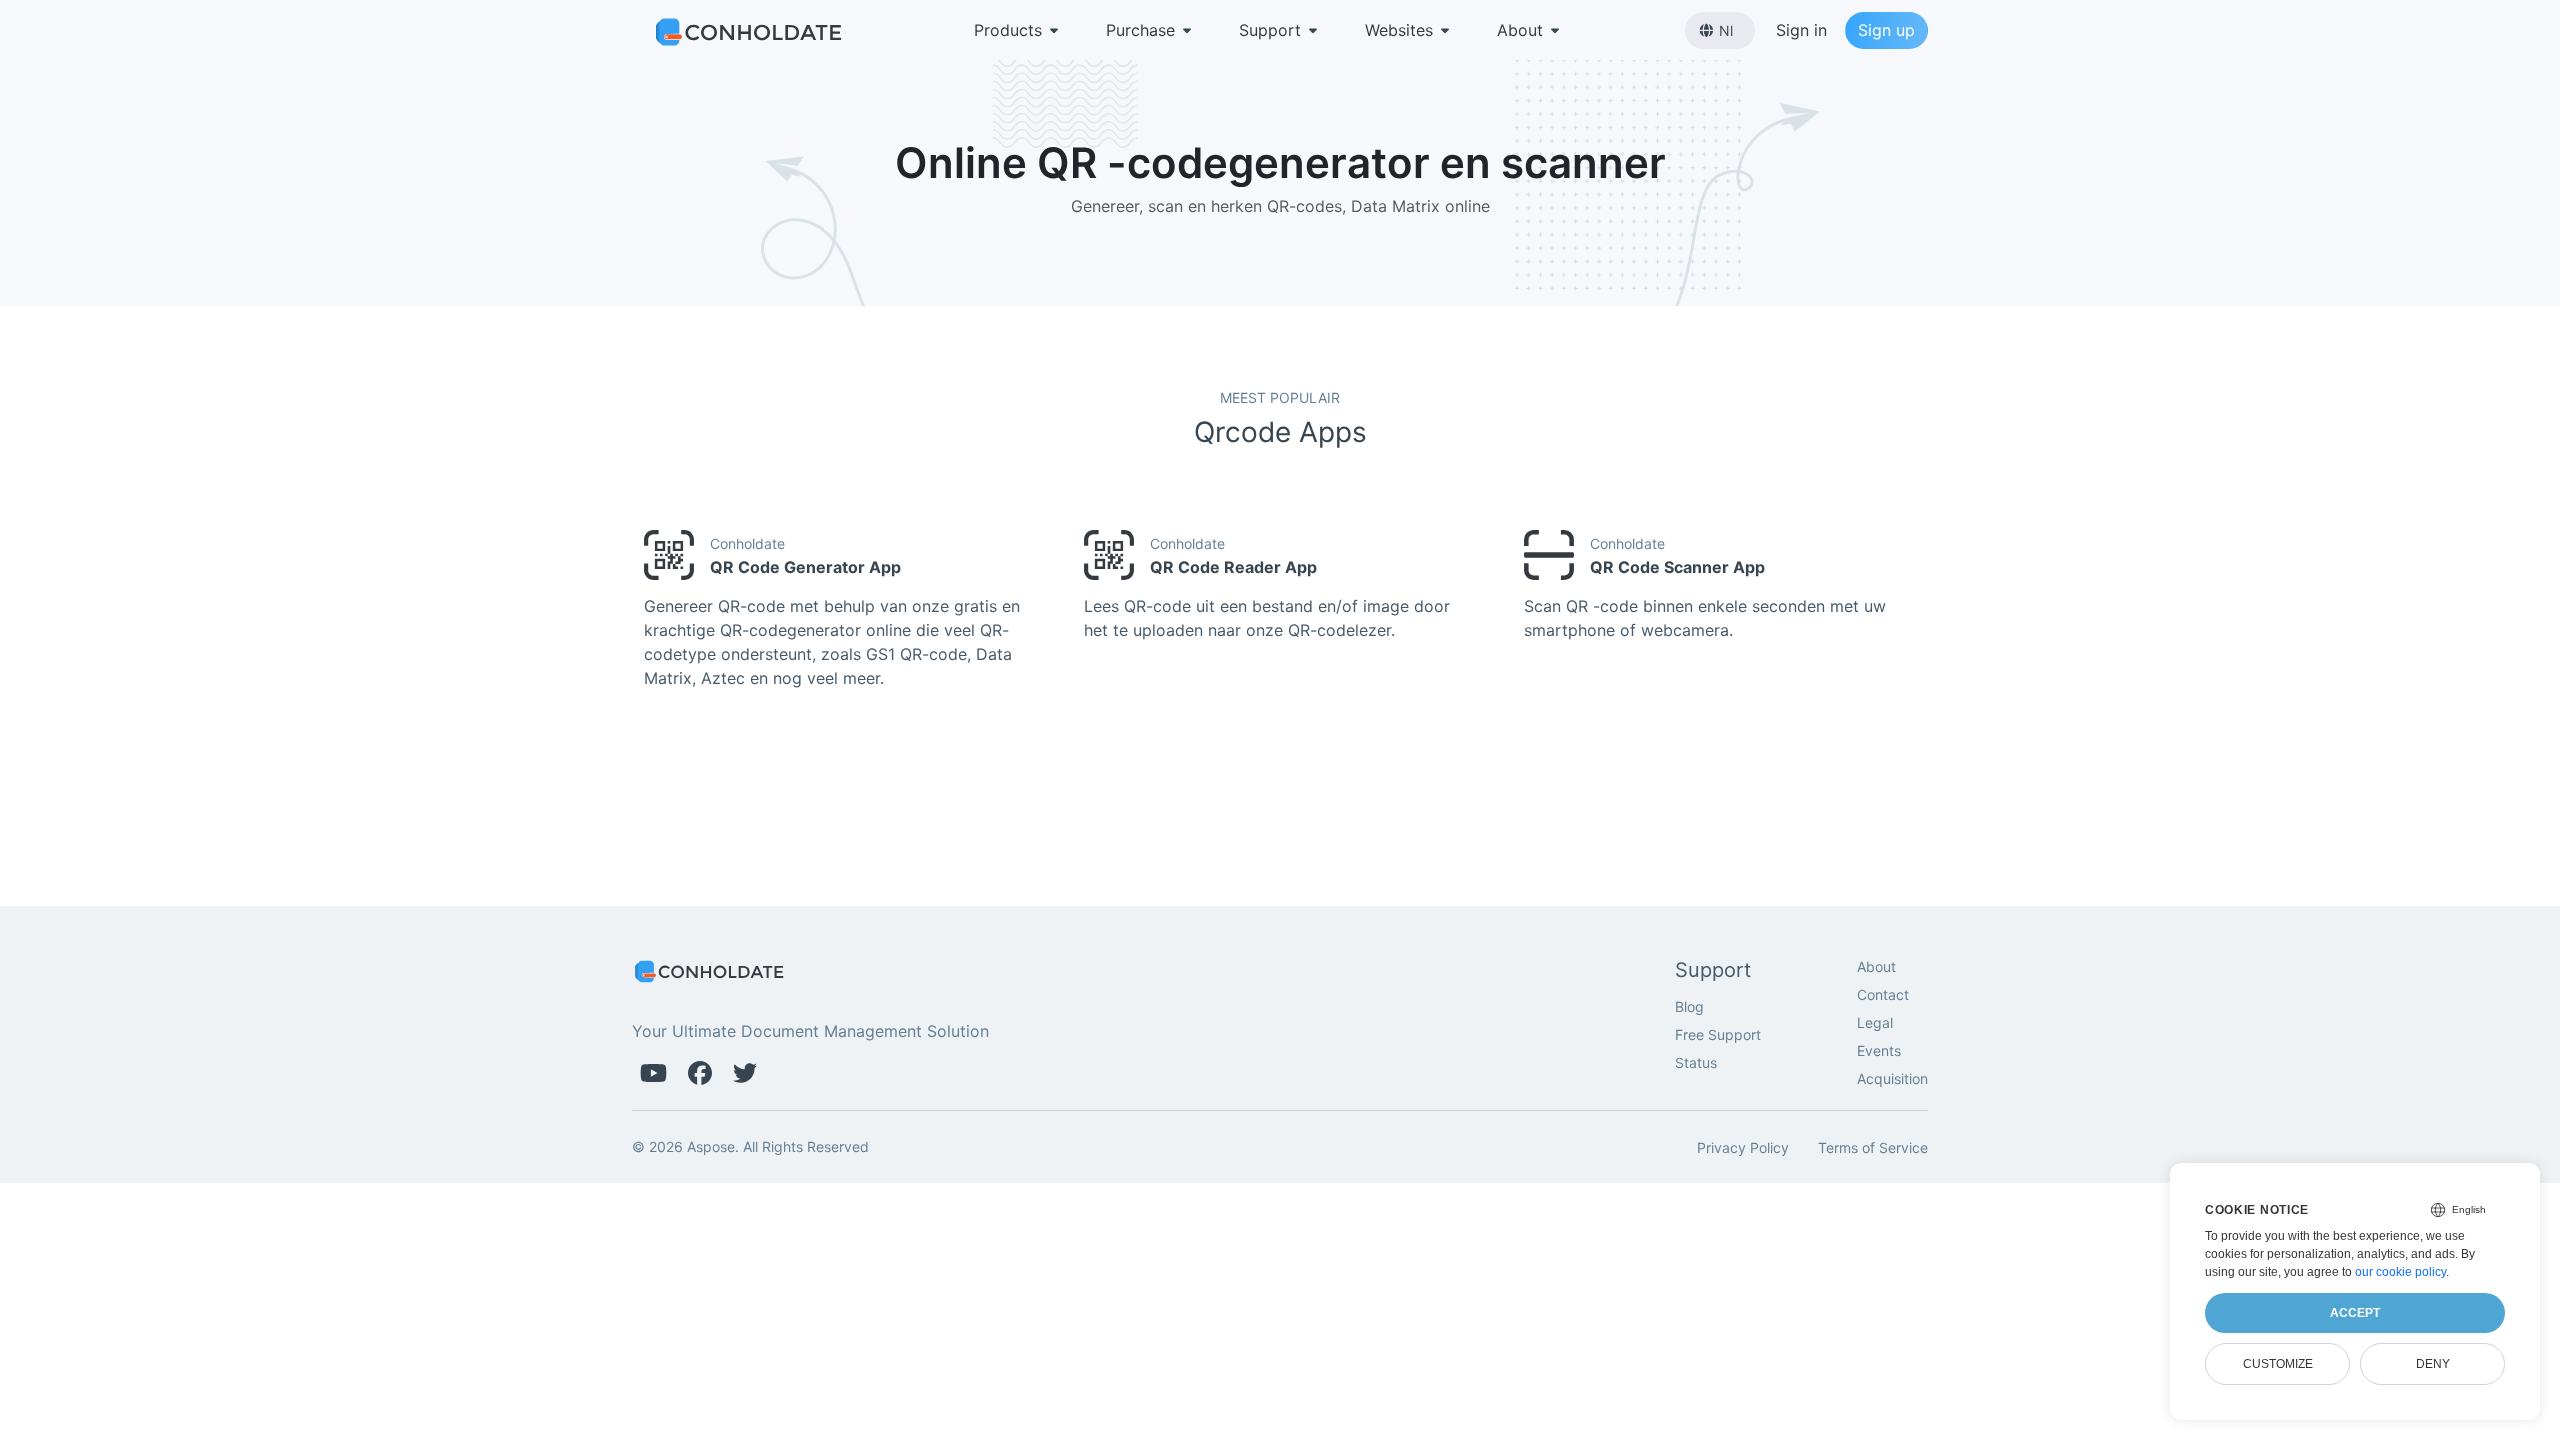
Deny (2433, 1364)
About (1520, 30)
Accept (2355, 1313)
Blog (1689, 1006)
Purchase (1140, 30)
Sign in (1801, 30)
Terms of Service (1873, 1147)
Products (1008, 30)
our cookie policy (2400, 1272)
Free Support (1718, 1034)
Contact (1883, 994)
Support (1270, 30)
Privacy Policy (1743, 1147)
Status (1696, 1062)
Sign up (1886, 30)
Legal (1875, 1022)
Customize (2278, 1364)
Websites (1399, 30)
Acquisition (1892, 1078)
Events (1879, 1050)
